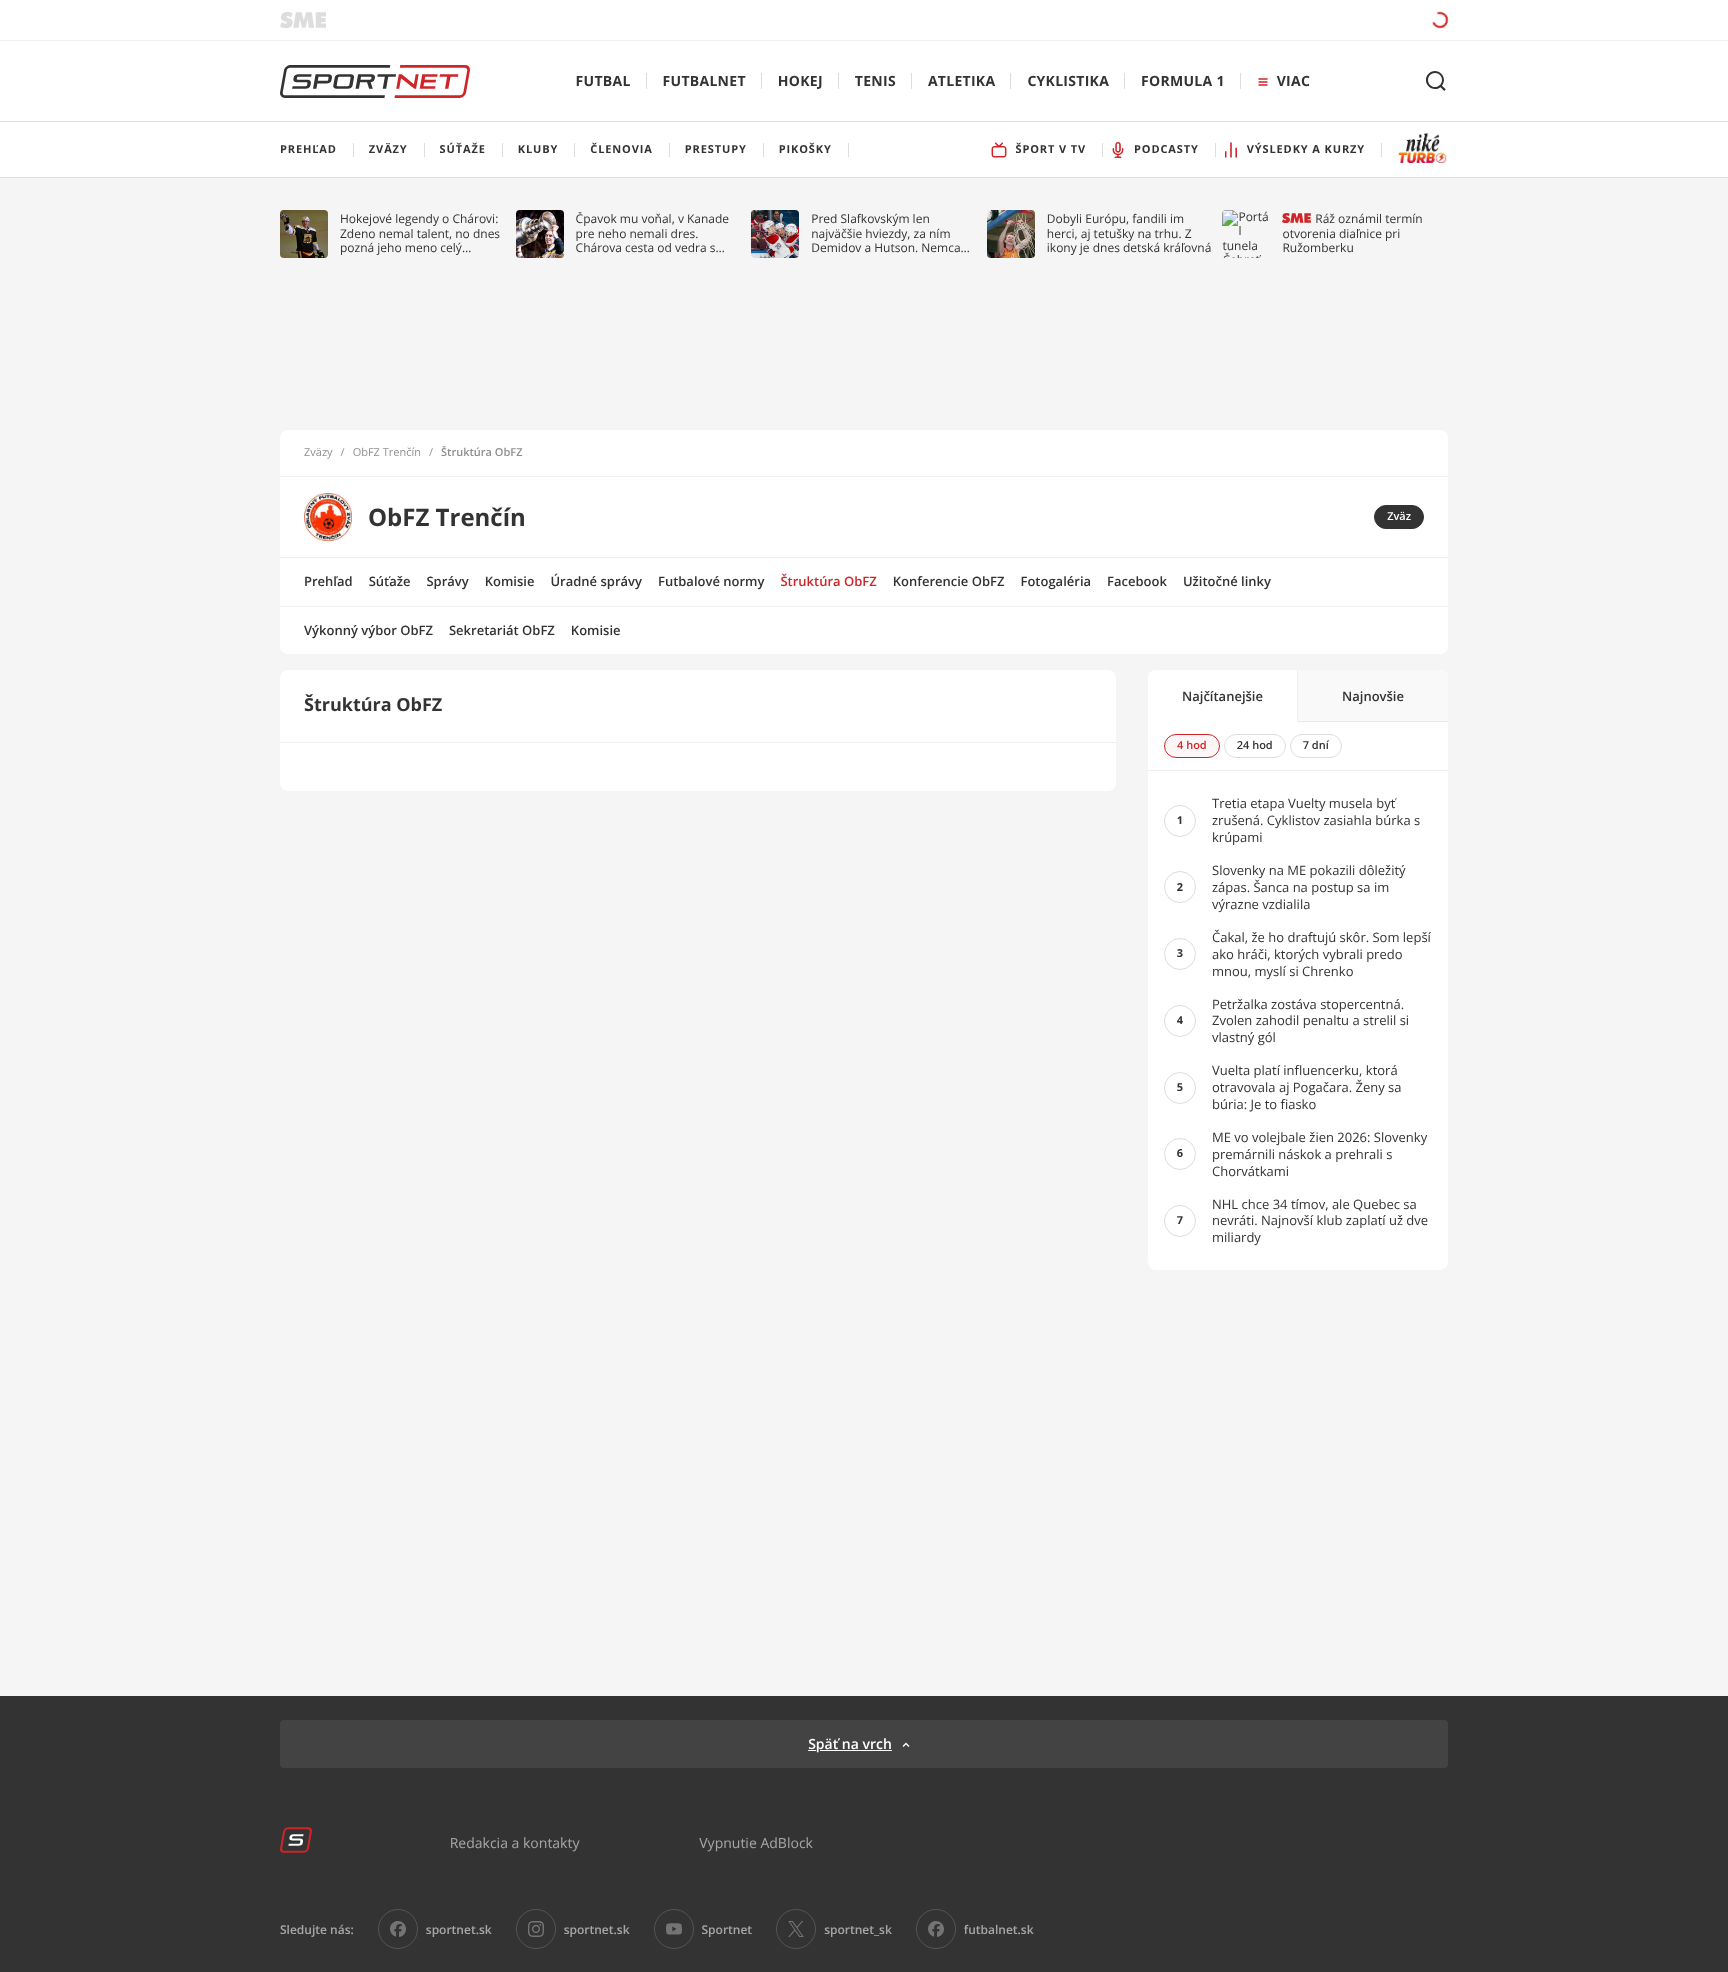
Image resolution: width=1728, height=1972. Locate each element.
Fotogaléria (1055, 581)
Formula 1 (1183, 81)
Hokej (800, 81)
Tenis (875, 81)
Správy (447, 581)
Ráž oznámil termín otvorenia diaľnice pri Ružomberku (1352, 233)
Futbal (603, 81)
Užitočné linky (1227, 581)
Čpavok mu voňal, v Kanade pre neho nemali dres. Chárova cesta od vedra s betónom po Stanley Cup (653, 233)
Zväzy (318, 453)
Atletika (961, 81)
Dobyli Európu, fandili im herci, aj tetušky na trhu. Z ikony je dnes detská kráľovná (1129, 233)
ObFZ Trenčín (387, 453)
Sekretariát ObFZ (502, 630)
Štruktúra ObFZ (481, 453)
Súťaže (390, 581)
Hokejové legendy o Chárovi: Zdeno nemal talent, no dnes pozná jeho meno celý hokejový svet (420, 233)
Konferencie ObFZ (949, 581)
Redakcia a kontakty (515, 1842)
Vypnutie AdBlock (756, 1842)
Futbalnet (704, 81)
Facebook (1137, 581)
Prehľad (328, 581)
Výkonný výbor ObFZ (368, 630)
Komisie (510, 581)
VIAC (1293, 81)
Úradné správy (596, 581)
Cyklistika (1068, 81)
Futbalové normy (711, 581)
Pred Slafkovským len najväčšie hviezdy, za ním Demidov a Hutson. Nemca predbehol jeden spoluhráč (886, 233)
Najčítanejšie (1222, 696)
